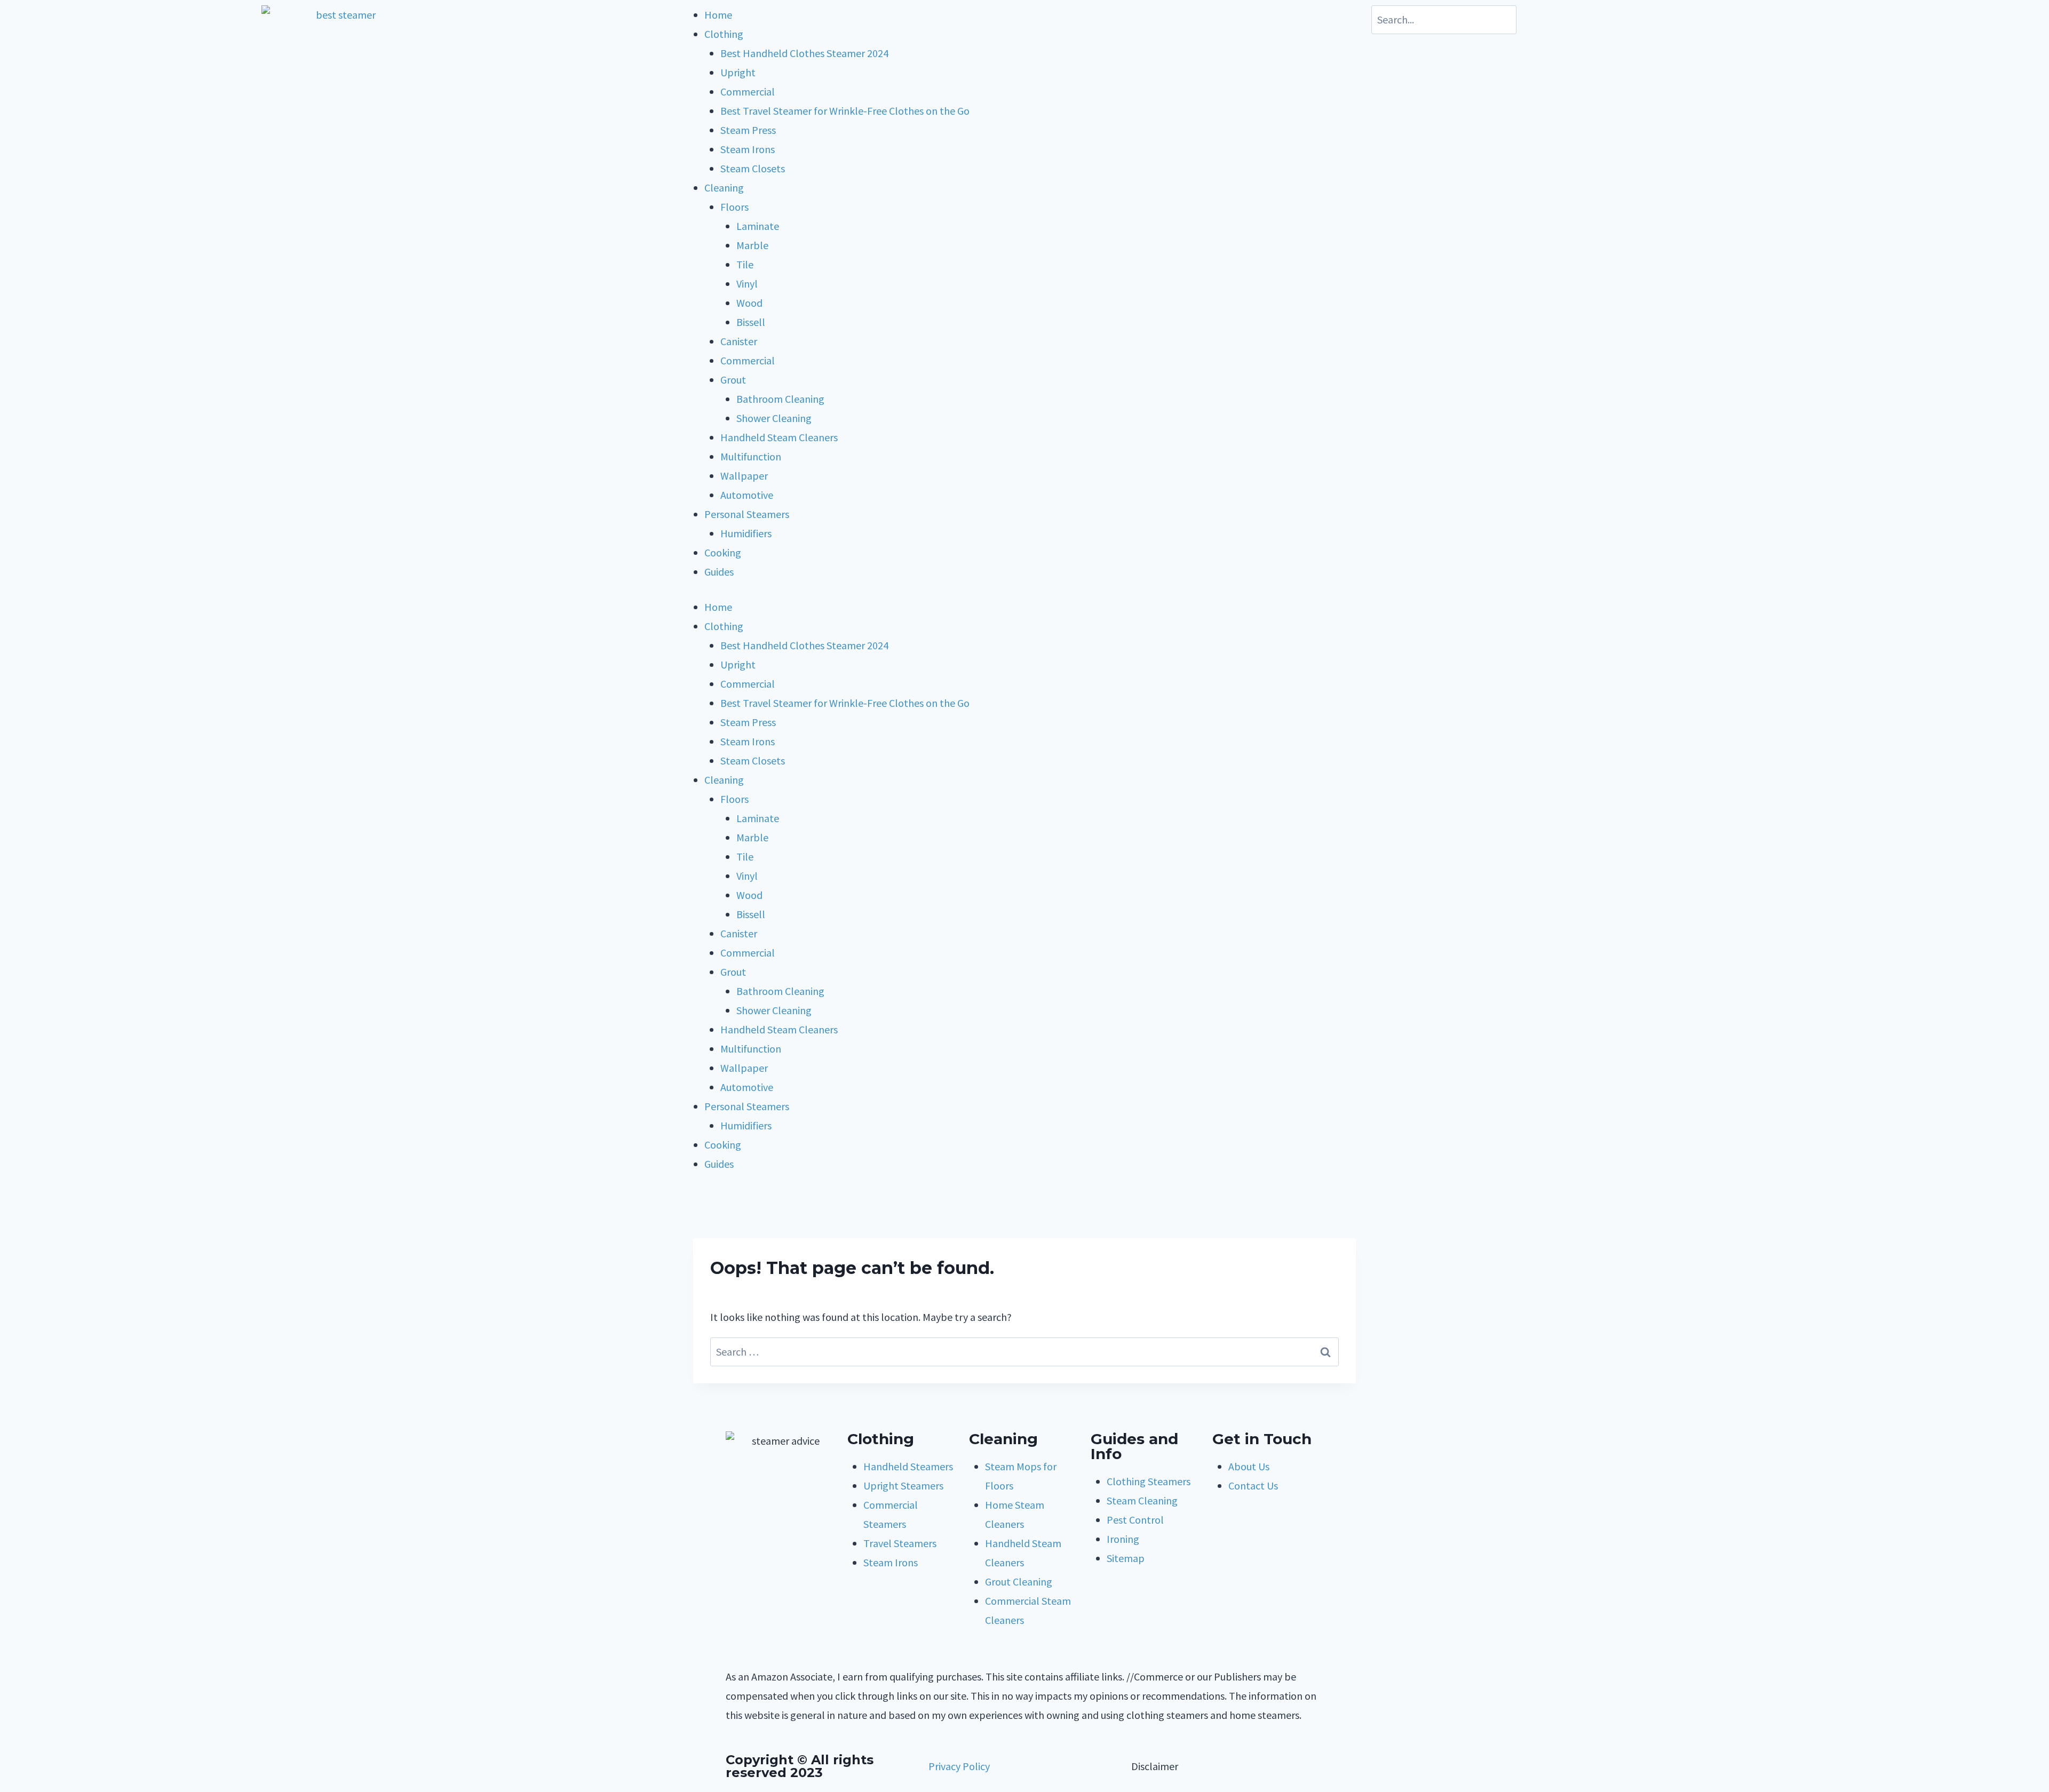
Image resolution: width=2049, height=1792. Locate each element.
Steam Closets (753, 168)
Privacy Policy (959, 1766)
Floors (734, 207)
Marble (752, 245)
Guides (719, 572)
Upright (738, 72)
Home (718, 15)
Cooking (723, 552)
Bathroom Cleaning (780, 399)
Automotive (747, 495)
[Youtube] (768, 1511)
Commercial (748, 91)
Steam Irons (748, 149)
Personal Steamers (747, 514)
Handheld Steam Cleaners (779, 437)
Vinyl (747, 284)
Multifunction (751, 456)
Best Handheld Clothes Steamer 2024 (804, 53)
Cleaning (724, 188)
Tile (745, 264)
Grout (733, 380)
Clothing (724, 34)
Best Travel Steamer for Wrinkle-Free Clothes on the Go (845, 111)
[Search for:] (1024, 1352)
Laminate (758, 226)
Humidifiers (746, 533)
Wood (749, 303)
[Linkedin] (739, 1543)
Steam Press (748, 130)
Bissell (751, 322)
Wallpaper (744, 476)
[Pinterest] (797, 1511)
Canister (739, 341)
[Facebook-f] (739, 1511)
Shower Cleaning (774, 418)
